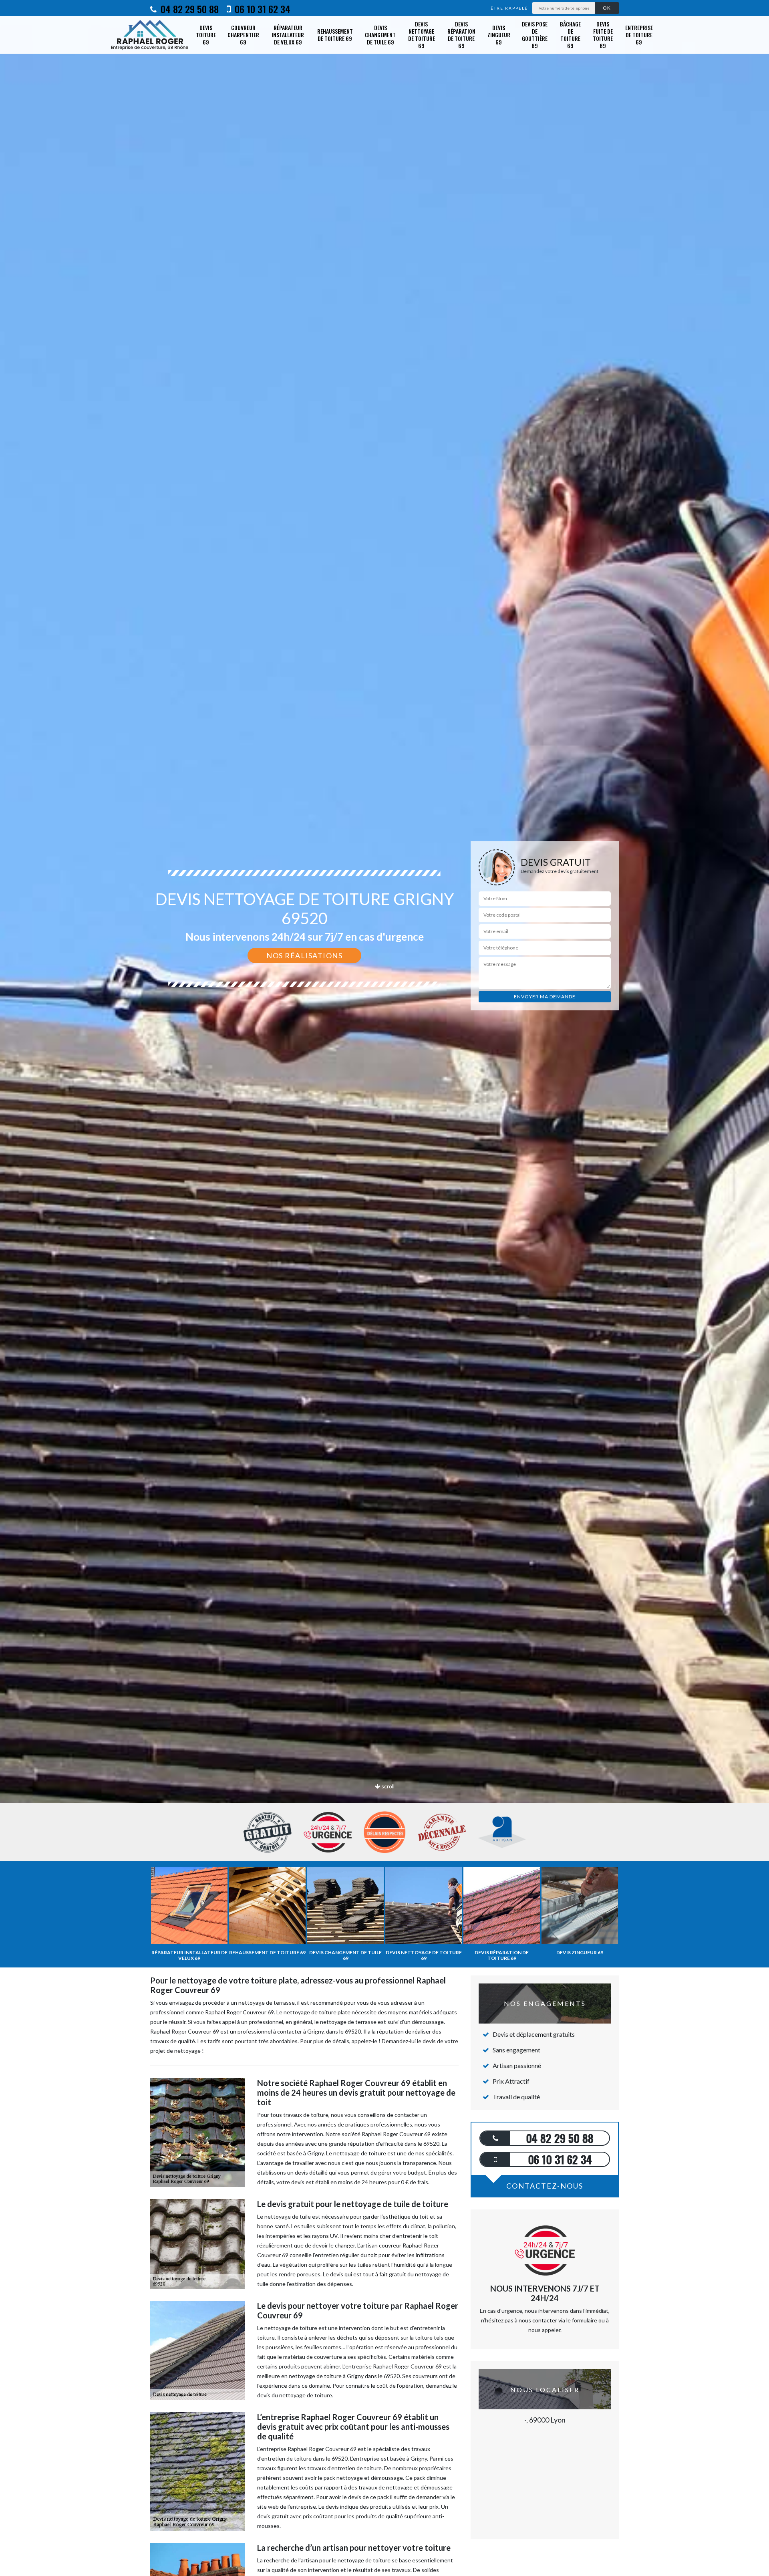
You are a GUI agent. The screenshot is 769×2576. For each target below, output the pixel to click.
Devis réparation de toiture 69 (461, 35)
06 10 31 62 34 (261, 9)
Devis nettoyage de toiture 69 (422, 35)
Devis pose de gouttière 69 (535, 35)
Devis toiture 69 (206, 35)
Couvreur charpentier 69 (243, 35)
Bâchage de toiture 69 (570, 35)
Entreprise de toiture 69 (639, 35)
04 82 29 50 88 (188, 9)
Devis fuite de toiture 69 (603, 35)
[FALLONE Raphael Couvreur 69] (150, 35)
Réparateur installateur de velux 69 (288, 35)
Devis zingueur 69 (499, 35)
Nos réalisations (304, 955)
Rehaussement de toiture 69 (335, 35)
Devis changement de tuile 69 (380, 35)
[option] (384, 1030)
